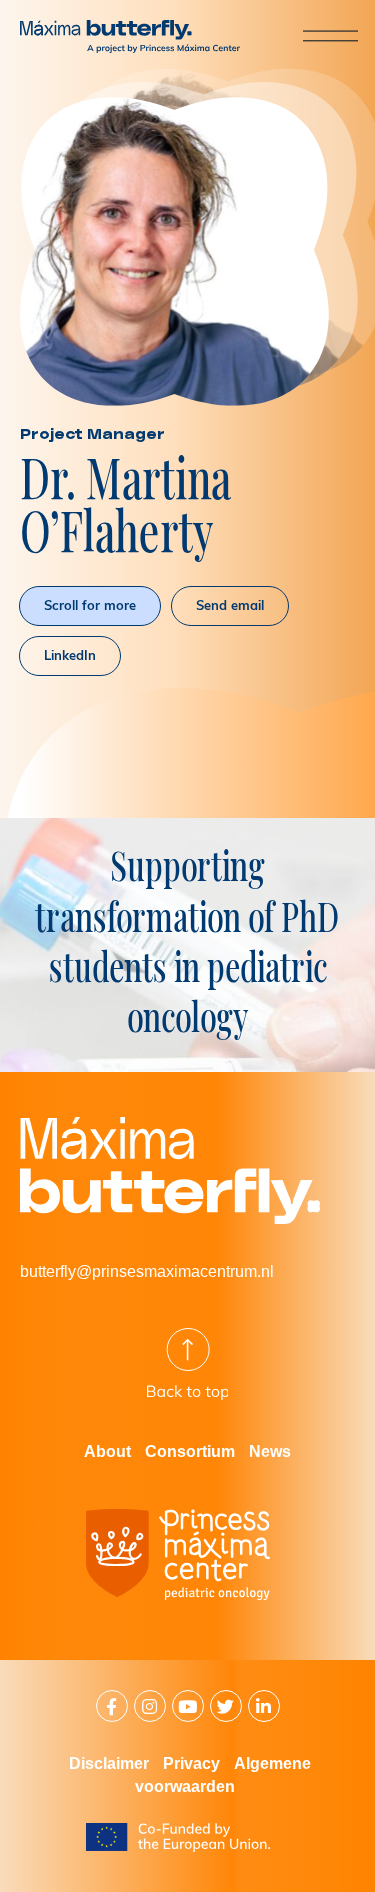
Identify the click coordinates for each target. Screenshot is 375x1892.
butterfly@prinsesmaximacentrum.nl (147, 1271)
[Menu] (314, 35)
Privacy (191, 1763)
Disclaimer (109, 1763)
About (107, 1451)
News (270, 1451)
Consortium (190, 1451)
